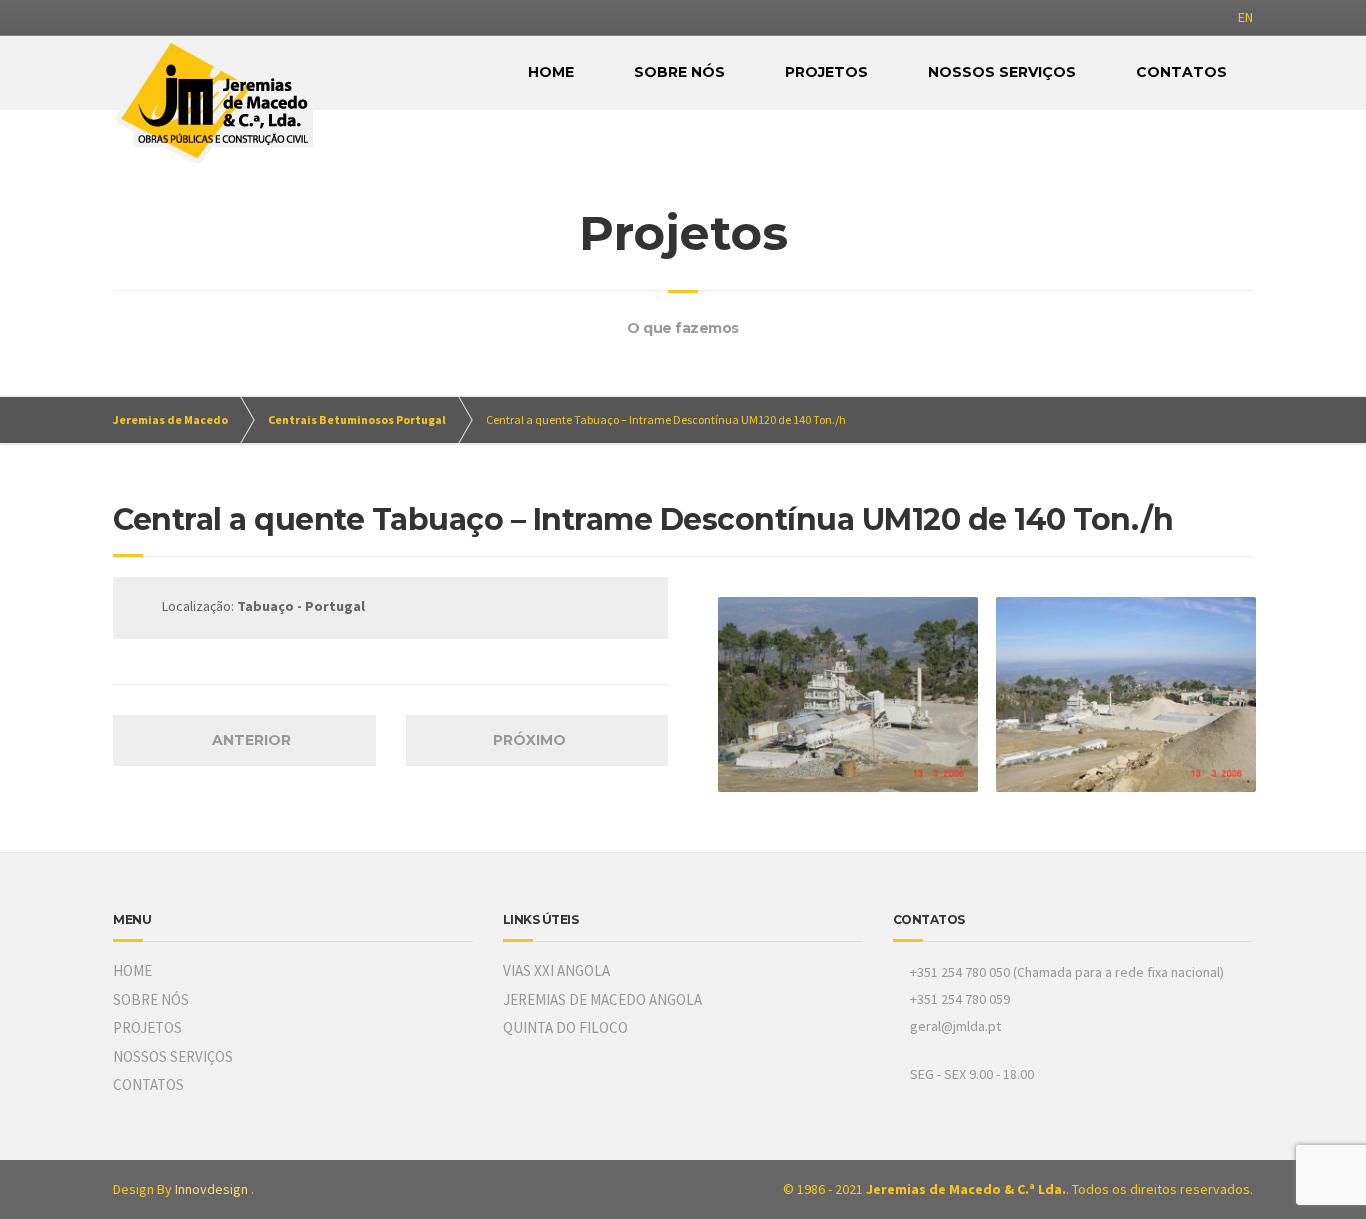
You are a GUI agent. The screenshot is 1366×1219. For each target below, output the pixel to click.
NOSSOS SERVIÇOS (1002, 72)
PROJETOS (826, 72)
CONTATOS (1181, 72)
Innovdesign (211, 1189)
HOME (551, 72)
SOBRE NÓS (679, 72)
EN (1245, 17)
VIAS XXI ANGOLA (556, 970)
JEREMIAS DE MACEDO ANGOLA (602, 999)
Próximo (531, 740)
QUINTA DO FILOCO (565, 1027)
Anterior (249, 740)
